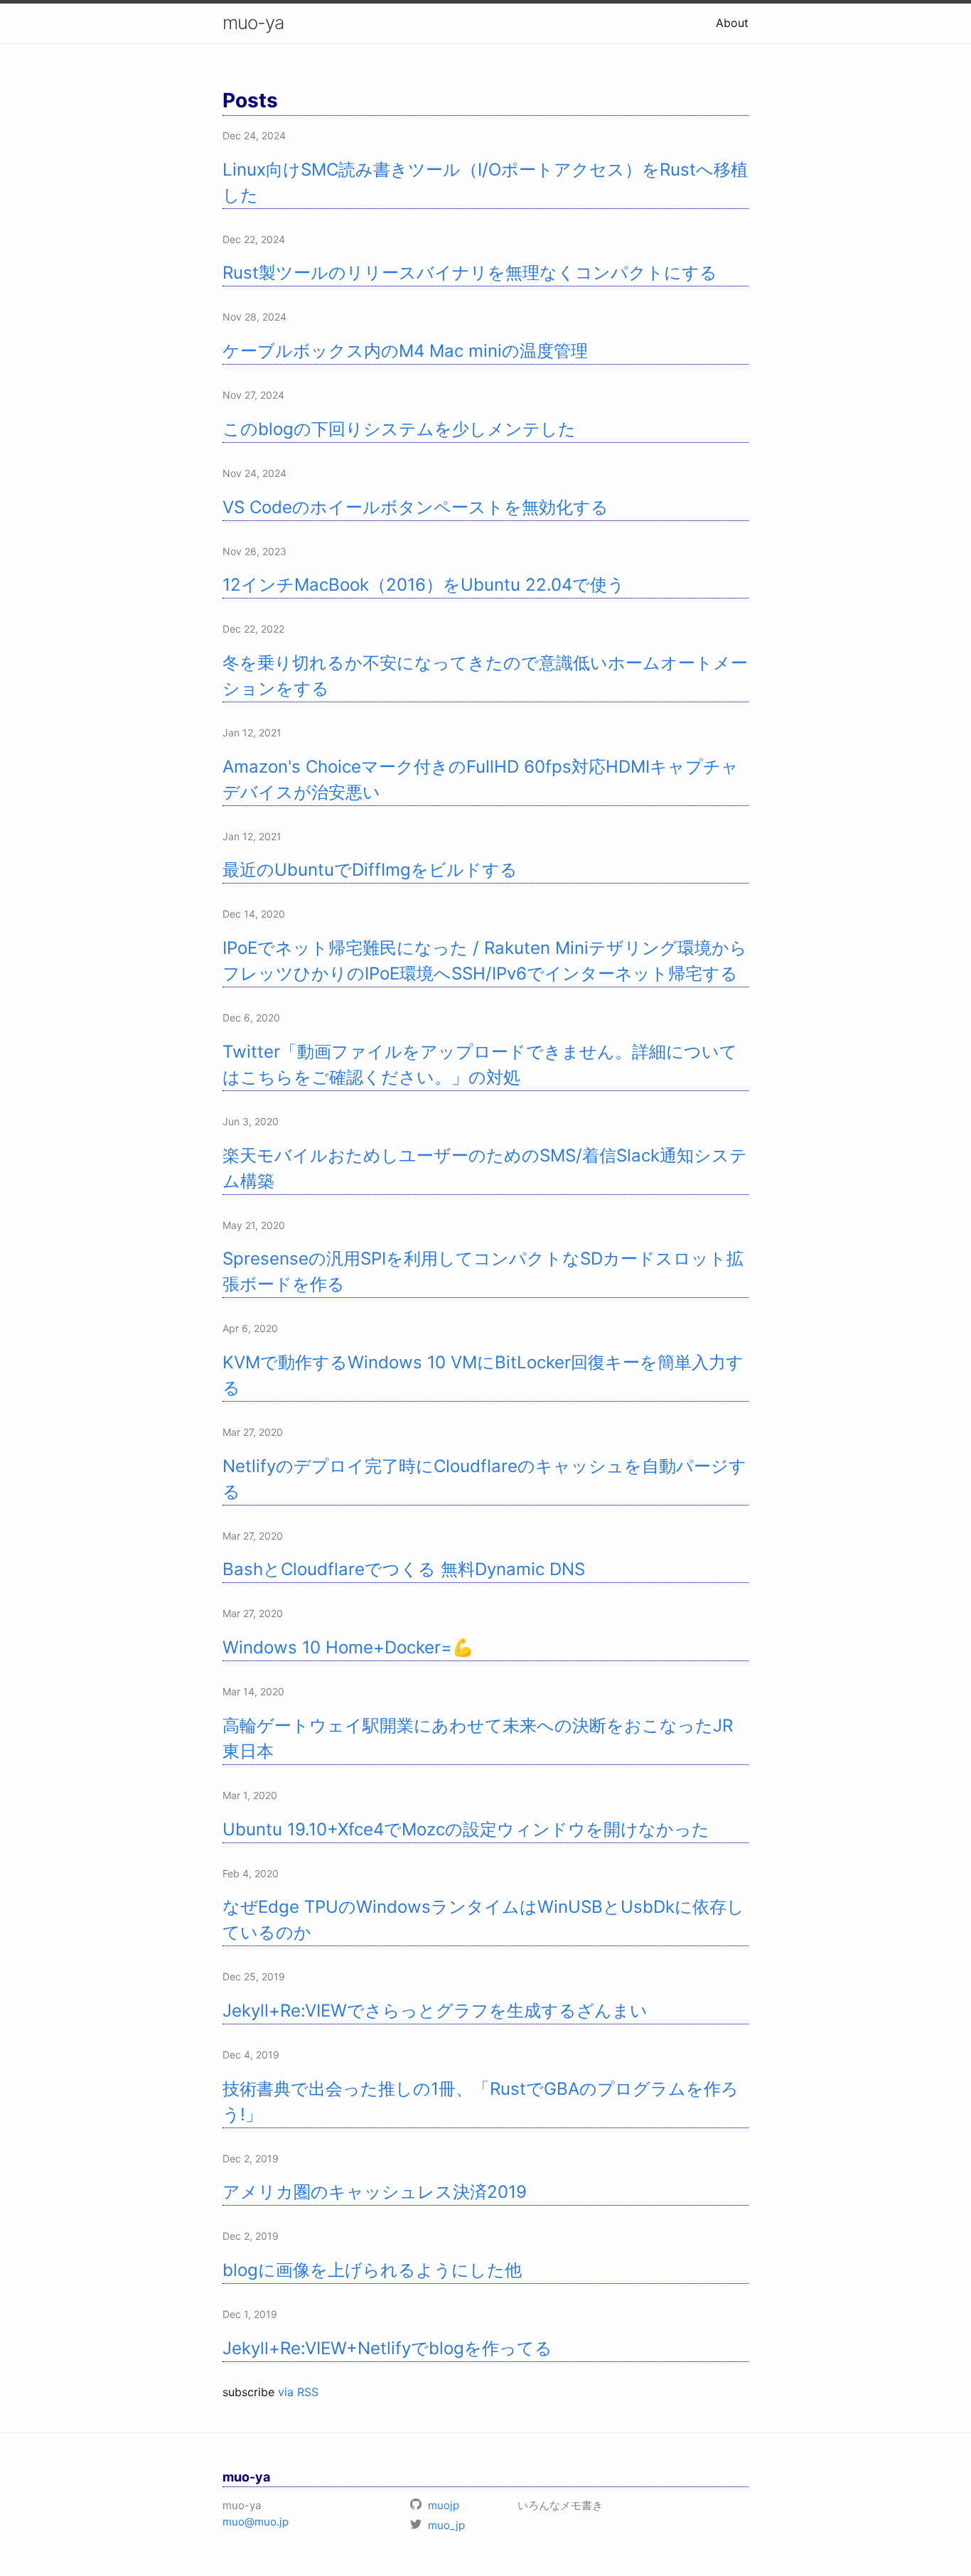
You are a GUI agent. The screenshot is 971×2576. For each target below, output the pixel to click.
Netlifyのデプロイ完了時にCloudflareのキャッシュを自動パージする (484, 1479)
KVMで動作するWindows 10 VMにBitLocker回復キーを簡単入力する (483, 1375)
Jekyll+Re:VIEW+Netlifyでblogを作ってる (387, 2348)
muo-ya (253, 22)
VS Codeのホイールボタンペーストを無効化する (415, 507)
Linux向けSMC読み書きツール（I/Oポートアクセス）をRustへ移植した (485, 182)
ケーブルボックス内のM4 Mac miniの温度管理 (405, 351)
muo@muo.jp (256, 2522)
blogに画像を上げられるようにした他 (372, 2270)
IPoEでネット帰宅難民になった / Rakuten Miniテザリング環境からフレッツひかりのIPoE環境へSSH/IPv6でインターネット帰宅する (485, 961)
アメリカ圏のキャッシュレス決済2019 (375, 2192)
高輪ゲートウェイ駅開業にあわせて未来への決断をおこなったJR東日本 (478, 1738)
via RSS (298, 2392)
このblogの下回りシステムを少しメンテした (399, 429)
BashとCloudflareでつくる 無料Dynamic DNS (404, 1569)
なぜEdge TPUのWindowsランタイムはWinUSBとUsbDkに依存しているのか (483, 1920)
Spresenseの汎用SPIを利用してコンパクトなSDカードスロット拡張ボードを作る (483, 1271)
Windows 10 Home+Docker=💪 (348, 1647)
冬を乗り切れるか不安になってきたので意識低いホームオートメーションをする (485, 676)
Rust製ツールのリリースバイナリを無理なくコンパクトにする (470, 273)
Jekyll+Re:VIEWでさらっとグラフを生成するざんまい (435, 2011)
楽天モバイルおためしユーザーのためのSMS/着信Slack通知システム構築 (485, 1168)
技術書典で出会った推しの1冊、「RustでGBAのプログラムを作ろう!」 (481, 2102)
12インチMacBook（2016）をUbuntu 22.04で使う (424, 585)
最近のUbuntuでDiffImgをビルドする (370, 870)
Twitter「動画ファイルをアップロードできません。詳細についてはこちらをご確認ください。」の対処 (480, 1064)
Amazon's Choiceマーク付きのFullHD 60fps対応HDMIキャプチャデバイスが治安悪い (481, 779)
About (732, 23)
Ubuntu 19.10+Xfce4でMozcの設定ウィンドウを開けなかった (466, 1829)
